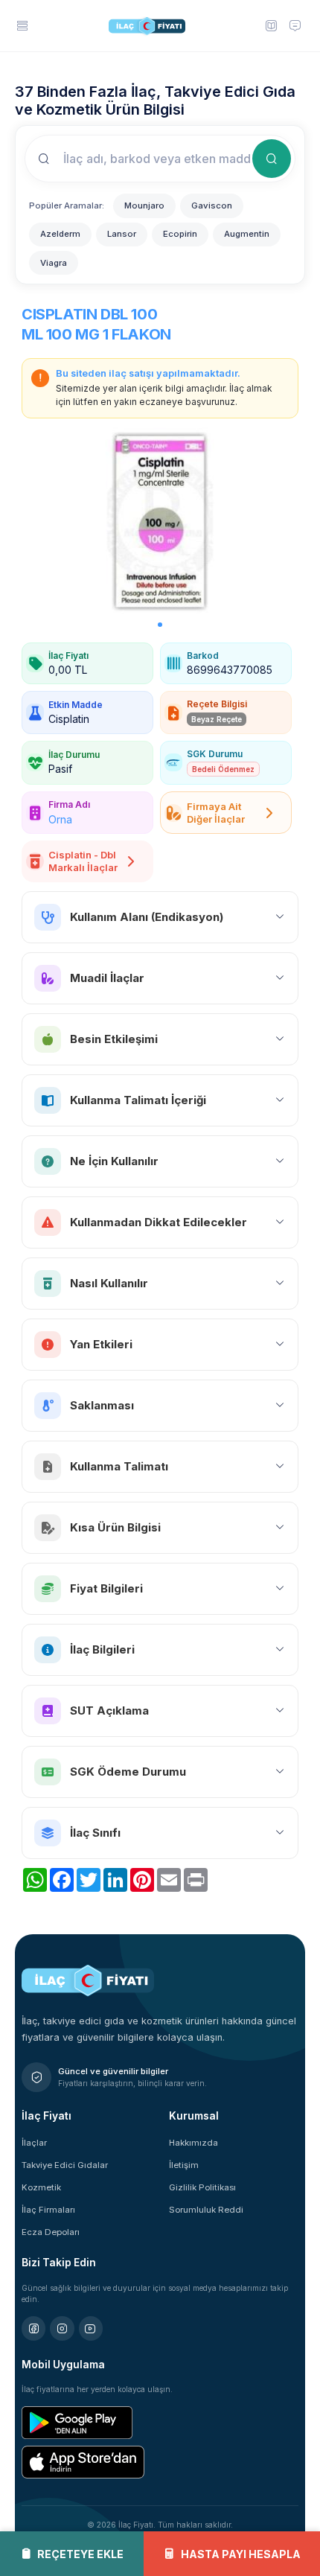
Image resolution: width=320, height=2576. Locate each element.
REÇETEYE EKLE (80, 2554)
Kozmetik (41, 2187)
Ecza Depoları (51, 2232)
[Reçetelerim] (271, 25)
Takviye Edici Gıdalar (65, 2165)
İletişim (184, 2165)
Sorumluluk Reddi (206, 2210)
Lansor (122, 234)
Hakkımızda (193, 2143)
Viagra (54, 263)
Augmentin (247, 234)
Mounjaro (144, 205)
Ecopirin (180, 234)
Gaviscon (212, 205)
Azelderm (60, 234)
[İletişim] (295, 25)
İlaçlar (34, 2143)
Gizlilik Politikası (202, 2187)
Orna (60, 819)
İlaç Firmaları (48, 2210)
